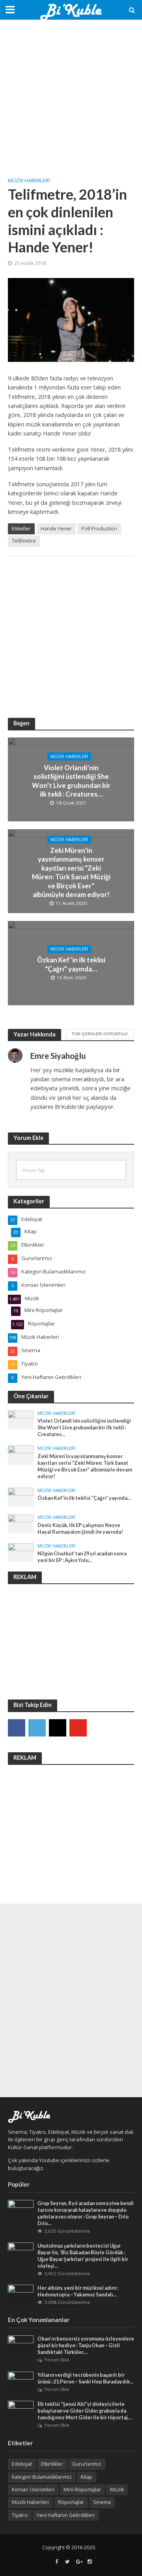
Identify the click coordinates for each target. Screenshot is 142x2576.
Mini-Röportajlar (82, 2490)
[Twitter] (37, 1728)
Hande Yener (56, 529)
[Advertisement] (71, 98)
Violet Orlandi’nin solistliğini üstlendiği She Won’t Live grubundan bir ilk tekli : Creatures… (71, 780)
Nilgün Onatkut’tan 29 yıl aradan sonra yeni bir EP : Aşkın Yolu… (82, 1557)
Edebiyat (22, 2464)
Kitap (87, 2477)
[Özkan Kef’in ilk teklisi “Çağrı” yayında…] (21, 1497)
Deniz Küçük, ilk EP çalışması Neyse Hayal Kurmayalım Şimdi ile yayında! (80, 1529)
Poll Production (99, 529)
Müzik (117, 2490)
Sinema (102, 2502)
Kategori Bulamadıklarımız (42, 2477)
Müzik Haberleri (29, 181)
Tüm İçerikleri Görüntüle (100, 1034)
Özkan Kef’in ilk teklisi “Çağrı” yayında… (71, 964)
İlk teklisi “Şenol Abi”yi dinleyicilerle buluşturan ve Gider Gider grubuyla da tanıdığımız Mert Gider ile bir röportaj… (85, 2411)
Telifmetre (24, 541)
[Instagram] (58, 1728)
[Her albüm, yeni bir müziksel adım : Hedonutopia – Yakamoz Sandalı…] (21, 2294)
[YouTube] (78, 1728)
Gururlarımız (87, 2464)
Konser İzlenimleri (33, 2490)
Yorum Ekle (57, 2360)
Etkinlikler (52, 2464)
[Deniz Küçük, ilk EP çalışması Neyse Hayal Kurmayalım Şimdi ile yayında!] (21, 1523)
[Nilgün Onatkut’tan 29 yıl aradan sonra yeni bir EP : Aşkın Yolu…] (21, 1552)
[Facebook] (17, 1728)
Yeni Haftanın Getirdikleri (66, 2515)
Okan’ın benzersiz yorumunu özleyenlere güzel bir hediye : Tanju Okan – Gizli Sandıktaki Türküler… (86, 2345)
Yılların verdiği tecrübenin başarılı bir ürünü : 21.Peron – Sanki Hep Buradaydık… (86, 2378)
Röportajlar (71, 2502)
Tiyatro (20, 2515)
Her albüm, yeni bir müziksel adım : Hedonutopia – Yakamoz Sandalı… (78, 2291)
